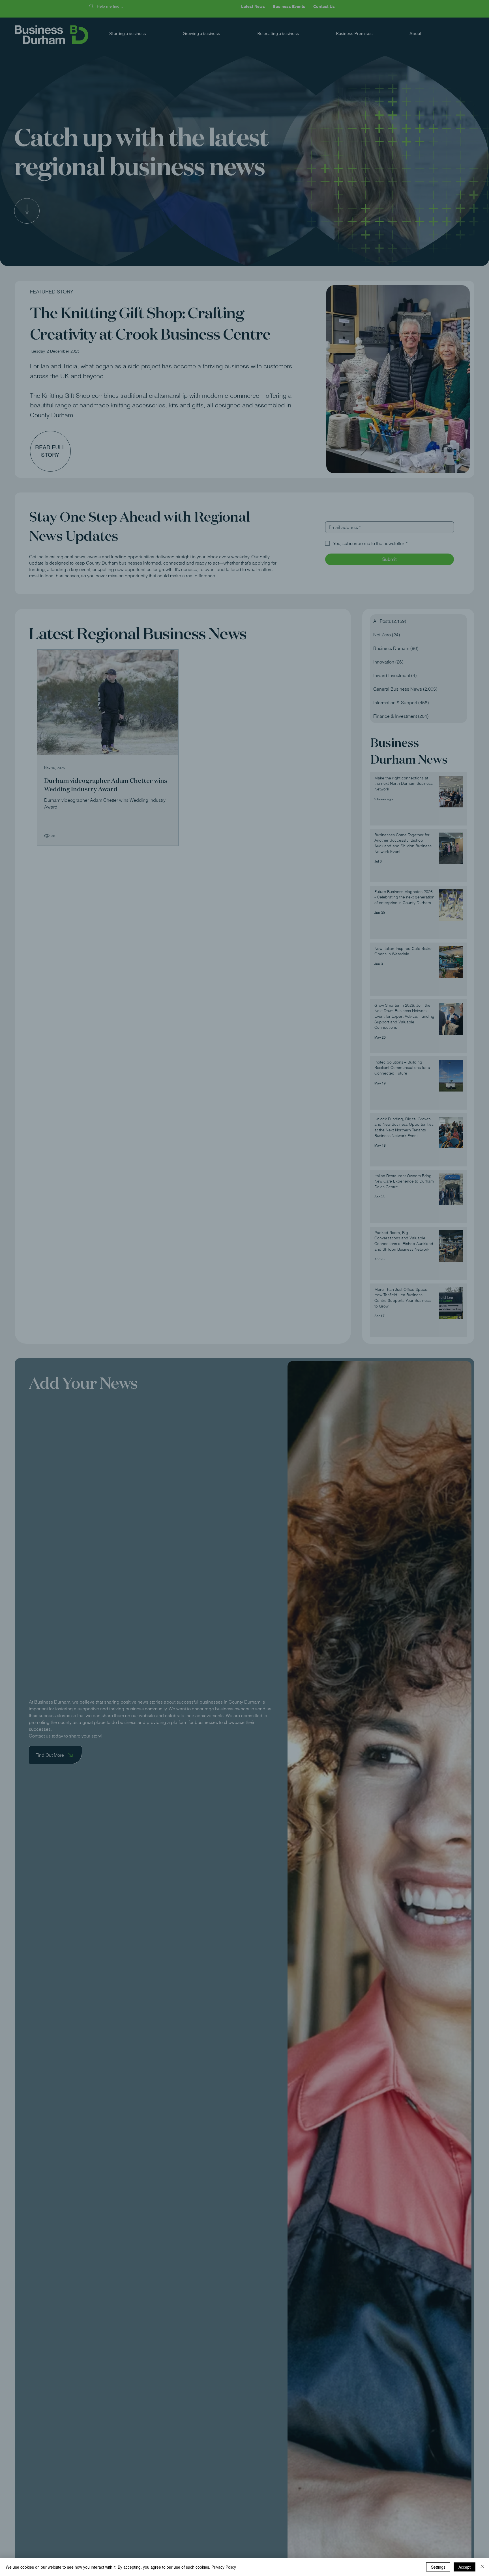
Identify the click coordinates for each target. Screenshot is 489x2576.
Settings (438, 2567)
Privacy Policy (224, 2567)
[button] (376, 1225)
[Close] (482, 2567)
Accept (465, 2567)
